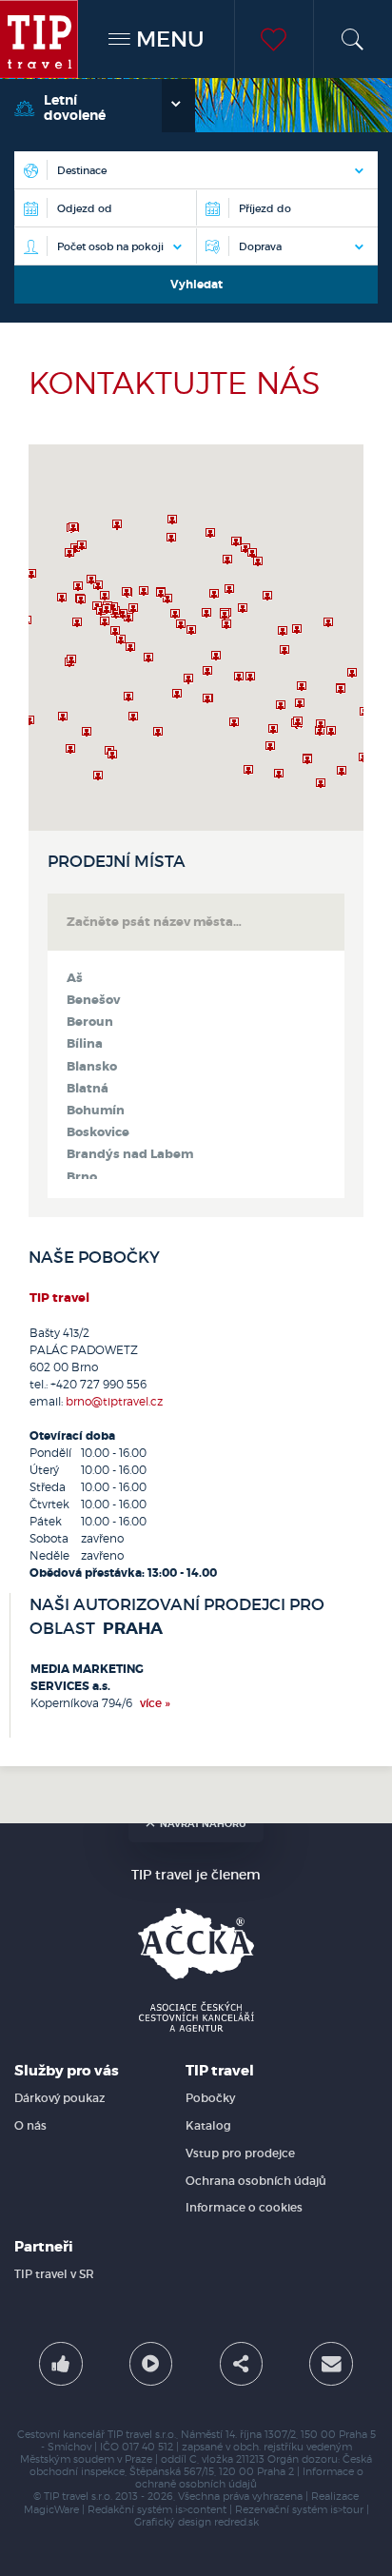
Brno (82, 1177)
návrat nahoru (203, 1824)
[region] (196, 638)
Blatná (88, 1089)
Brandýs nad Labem (130, 1154)
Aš (75, 978)
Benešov (93, 1000)
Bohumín (96, 1111)
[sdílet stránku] (241, 2363)
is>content (201, 2510)
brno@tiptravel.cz (114, 1401)
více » (155, 1703)
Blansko (92, 1067)
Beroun (90, 1022)
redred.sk (236, 2522)
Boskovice (98, 1132)
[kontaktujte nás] (331, 2363)
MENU (167, 39)
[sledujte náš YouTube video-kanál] (151, 2363)
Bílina (85, 1044)
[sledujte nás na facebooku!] (60, 2363)
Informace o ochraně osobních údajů (249, 2478)
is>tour (347, 2510)
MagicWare (51, 2510)
